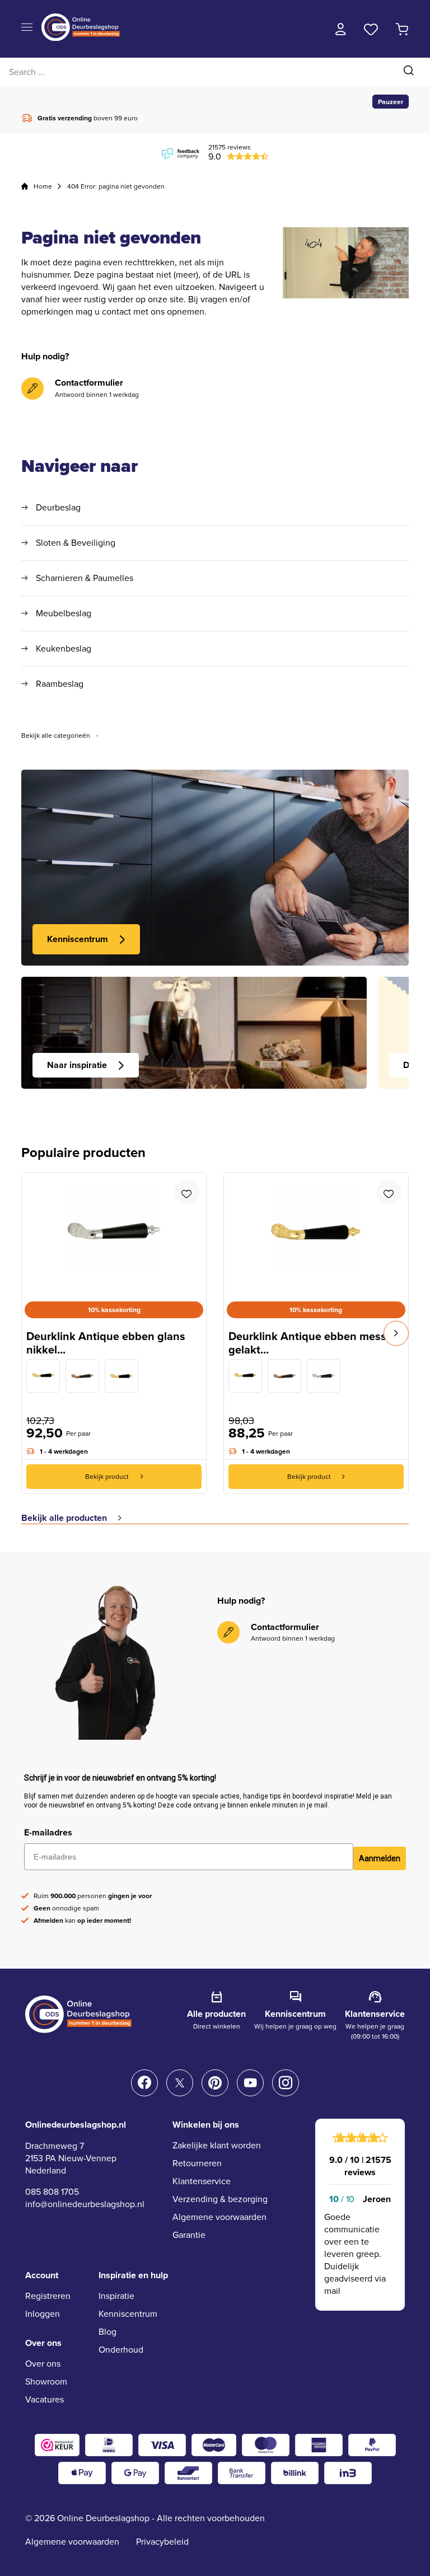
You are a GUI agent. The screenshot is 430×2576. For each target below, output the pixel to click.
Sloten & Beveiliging (76, 543)
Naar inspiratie (77, 1065)
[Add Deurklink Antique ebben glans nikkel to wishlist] (187, 1192)
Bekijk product (107, 1477)
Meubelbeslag (64, 613)
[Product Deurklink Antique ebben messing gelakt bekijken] (316, 1231)
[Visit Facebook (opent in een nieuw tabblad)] (144, 2083)
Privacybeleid (162, 2542)
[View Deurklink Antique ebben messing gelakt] (121, 1376)
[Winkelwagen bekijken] (402, 29)
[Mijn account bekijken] (341, 29)
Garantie (189, 2235)
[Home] (25, 186)
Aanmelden (380, 1858)
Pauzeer (391, 102)
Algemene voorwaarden (219, 2217)
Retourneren (197, 2163)
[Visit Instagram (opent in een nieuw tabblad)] (286, 2083)
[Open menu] (27, 28)
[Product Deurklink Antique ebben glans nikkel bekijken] (114, 1231)
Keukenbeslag (64, 649)
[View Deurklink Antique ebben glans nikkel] (324, 1376)
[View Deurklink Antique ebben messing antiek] (82, 1376)
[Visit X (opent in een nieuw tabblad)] (180, 2083)
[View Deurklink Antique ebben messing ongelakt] (43, 1376)
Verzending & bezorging (220, 2199)
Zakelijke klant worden (217, 2145)
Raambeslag (60, 684)
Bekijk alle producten (64, 1518)
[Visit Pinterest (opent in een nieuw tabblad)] (215, 2083)
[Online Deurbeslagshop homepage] (81, 38)
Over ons (43, 2364)
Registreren (48, 2296)
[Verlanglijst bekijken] (371, 29)
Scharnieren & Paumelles (85, 578)
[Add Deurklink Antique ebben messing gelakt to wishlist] (389, 1192)
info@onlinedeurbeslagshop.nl (85, 2204)
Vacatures (45, 2399)
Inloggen (43, 2314)
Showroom (46, 2381)
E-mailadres (48, 1832)
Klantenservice (202, 2181)
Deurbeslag (58, 508)
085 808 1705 (52, 2192)
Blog (107, 2332)
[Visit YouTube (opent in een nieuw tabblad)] (250, 2083)
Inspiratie (116, 2296)
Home (43, 186)
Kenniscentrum (78, 939)
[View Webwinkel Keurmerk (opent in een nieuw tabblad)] (57, 2445)
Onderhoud (121, 2350)
